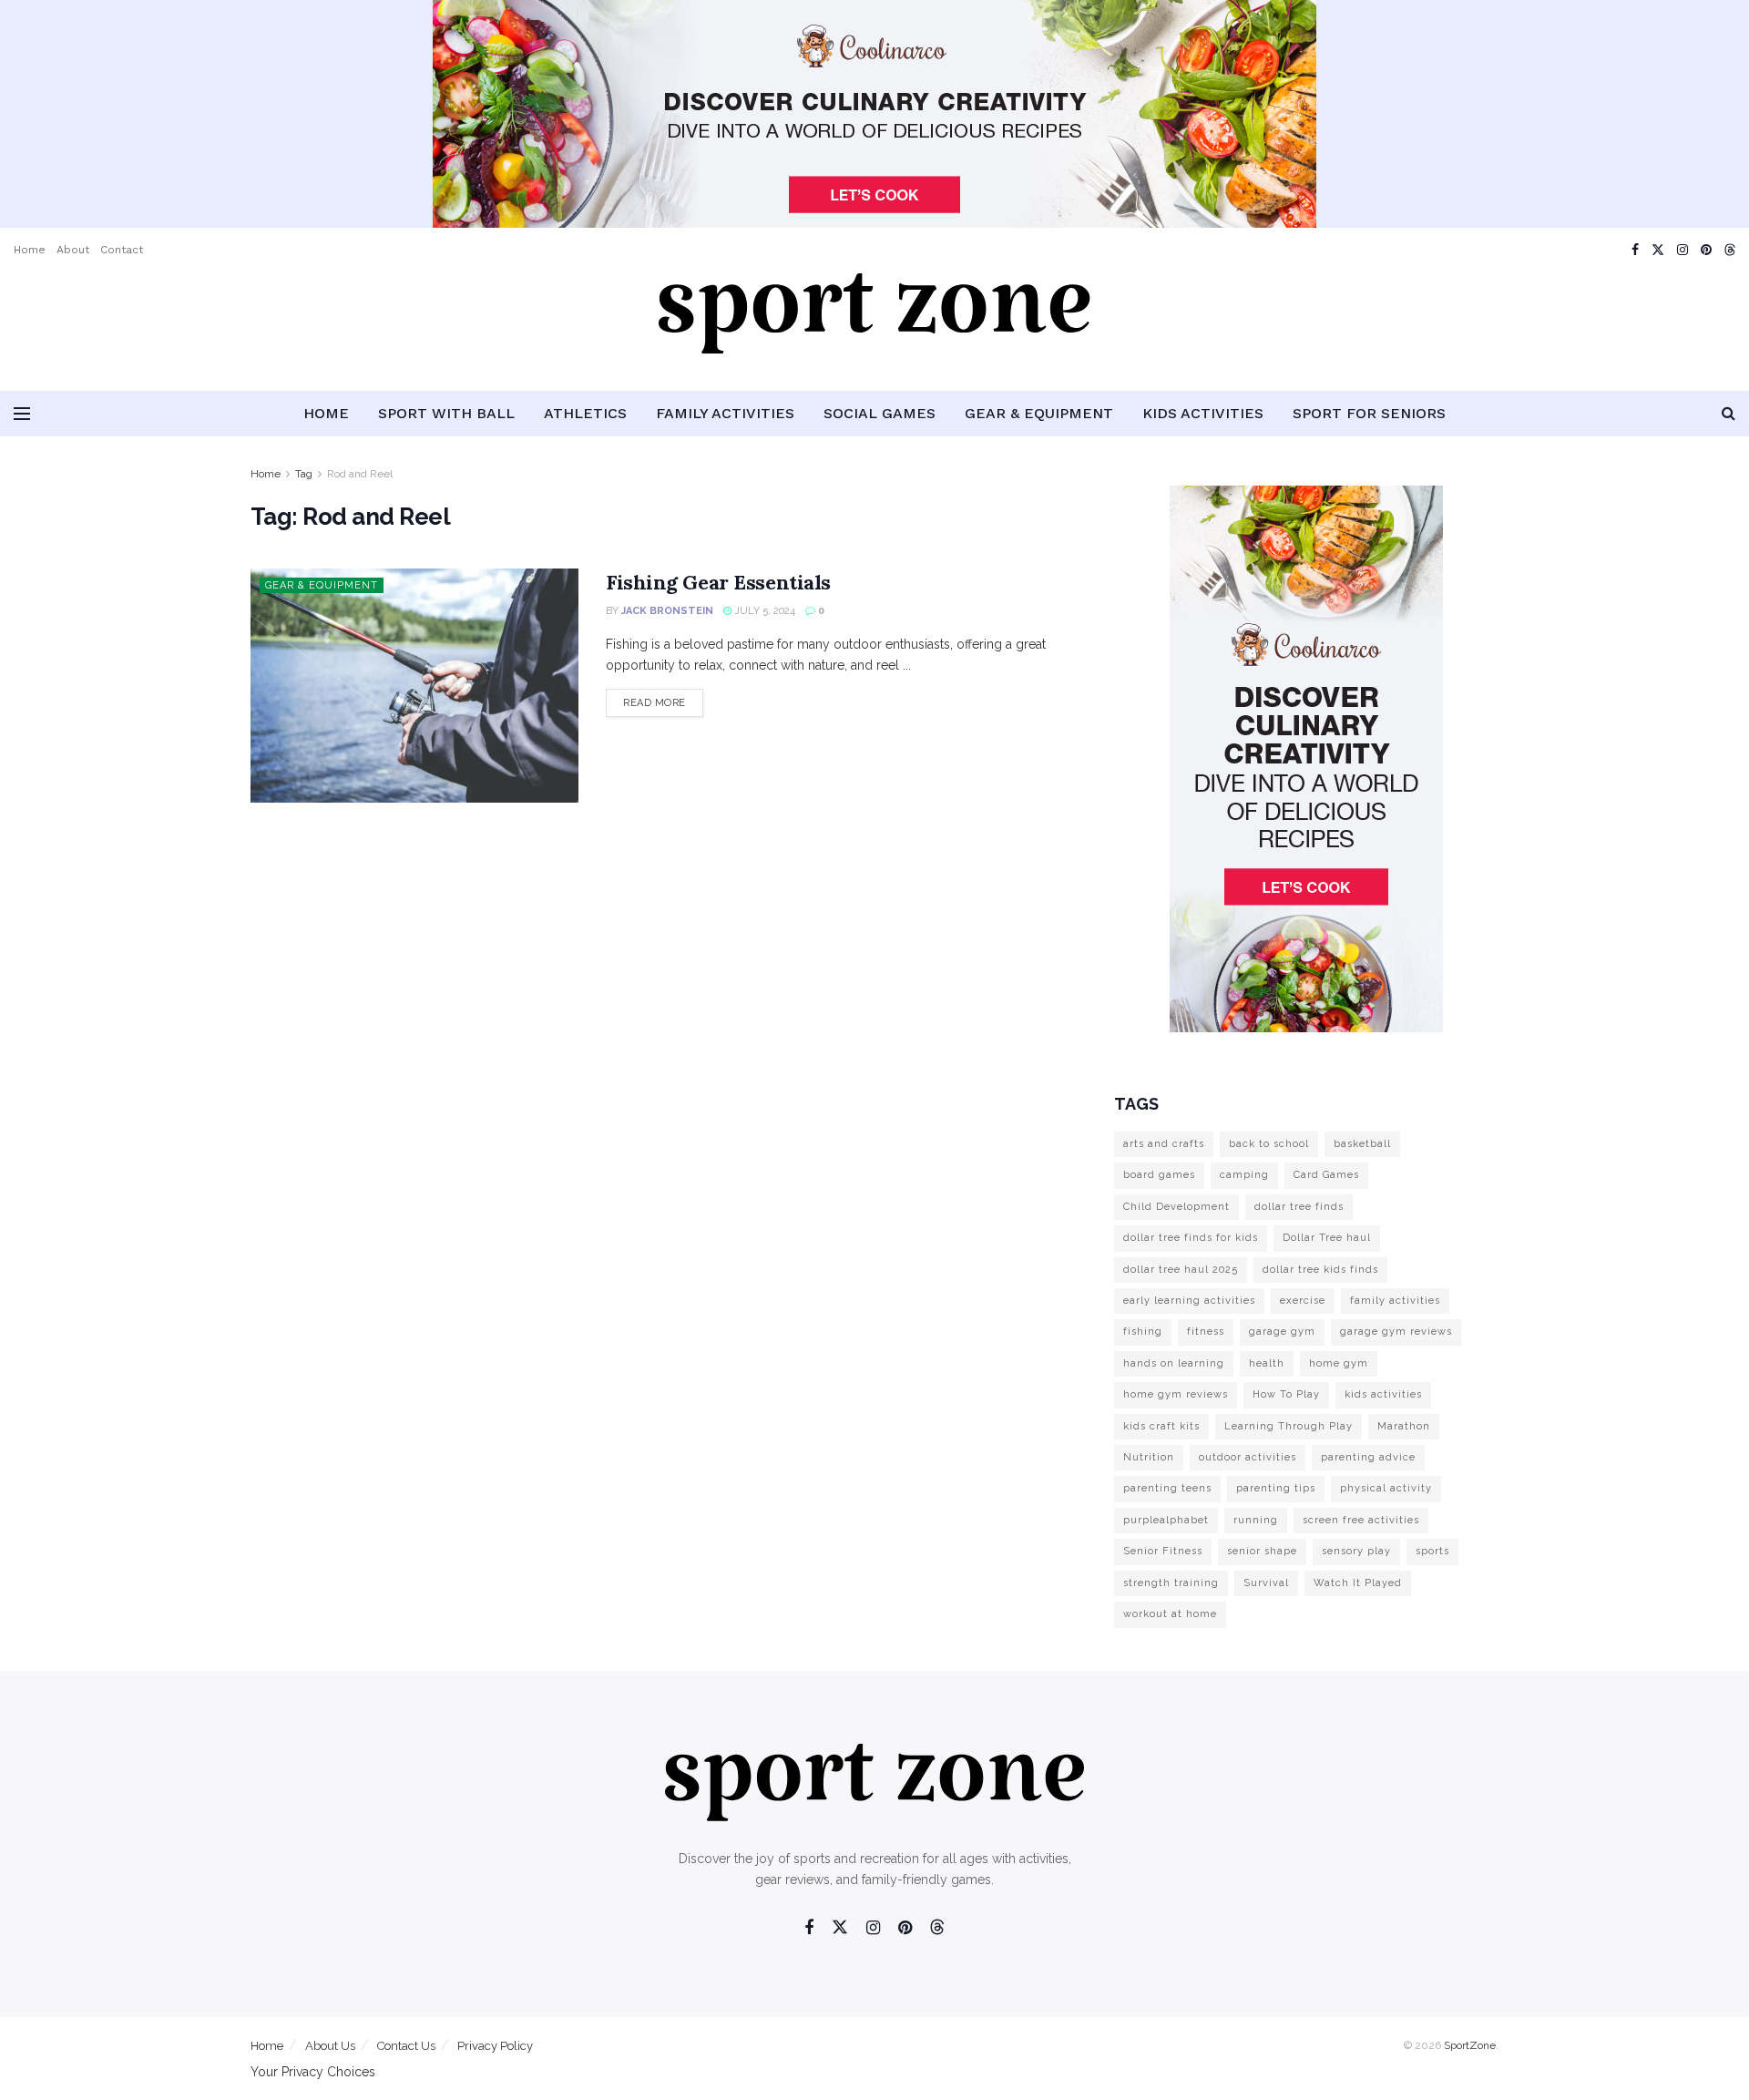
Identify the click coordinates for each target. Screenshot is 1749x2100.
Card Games (1326, 1175)
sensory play (1356, 1551)
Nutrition (1149, 1457)
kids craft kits (1161, 1426)
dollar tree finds (1299, 1207)
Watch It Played (1358, 1583)
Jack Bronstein (667, 611)
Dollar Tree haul (1327, 1238)
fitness (1206, 1332)
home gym (1339, 1363)
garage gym (1282, 1332)
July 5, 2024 (763, 611)
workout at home (1170, 1614)
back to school (1269, 1144)
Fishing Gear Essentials (718, 582)
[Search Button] (1729, 414)
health (1267, 1363)
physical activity (1386, 1488)
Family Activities (725, 413)
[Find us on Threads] (1730, 251)
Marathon (1404, 1426)
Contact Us (406, 2046)
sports (1432, 1551)
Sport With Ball (446, 413)
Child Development (1176, 1207)
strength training (1171, 1583)
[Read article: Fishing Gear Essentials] (414, 686)
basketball (1362, 1144)
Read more (663, 702)
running (1256, 1520)
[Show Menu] (22, 414)
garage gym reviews (1396, 1332)
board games (1159, 1175)
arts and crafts (1164, 1144)
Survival (1266, 1583)
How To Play (1286, 1394)
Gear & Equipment (1039, 413)
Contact (122, 250)
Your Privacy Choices (313, 2072)
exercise (1303, 1301)
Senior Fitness (1163, 1551)
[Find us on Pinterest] (1706, 250)
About (73, 250)
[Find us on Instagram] (1683, 250)
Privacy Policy (495, 2046)
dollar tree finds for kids (1191, 1238)
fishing (1143, 1332)
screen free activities (1361, 1520)
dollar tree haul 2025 (1181, 1270)
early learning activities (1189, 1301)
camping (1244, 1175)
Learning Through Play (1289, 1426)
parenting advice (1368, 1457)
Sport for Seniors (1369, 413)
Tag (304, 474)
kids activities (1383, 1394)
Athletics (585, 413)
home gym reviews (1176, 1394)
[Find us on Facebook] (1635, 250)
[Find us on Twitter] (1658, 250)
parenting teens (1167, 1488)
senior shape (1262, 1551)
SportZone (1470, 2045)
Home (30, 250)
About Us (330, 2046)
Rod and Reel (360, 474)
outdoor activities (1248, 1457)
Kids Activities (1203, 413)
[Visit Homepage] (874, 332)
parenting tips (1276, 1488)
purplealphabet (1166, 1520)
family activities (1395, 1301)
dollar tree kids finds (1320, 1270)
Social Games (880, 413)
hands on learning (1174, 1363)
